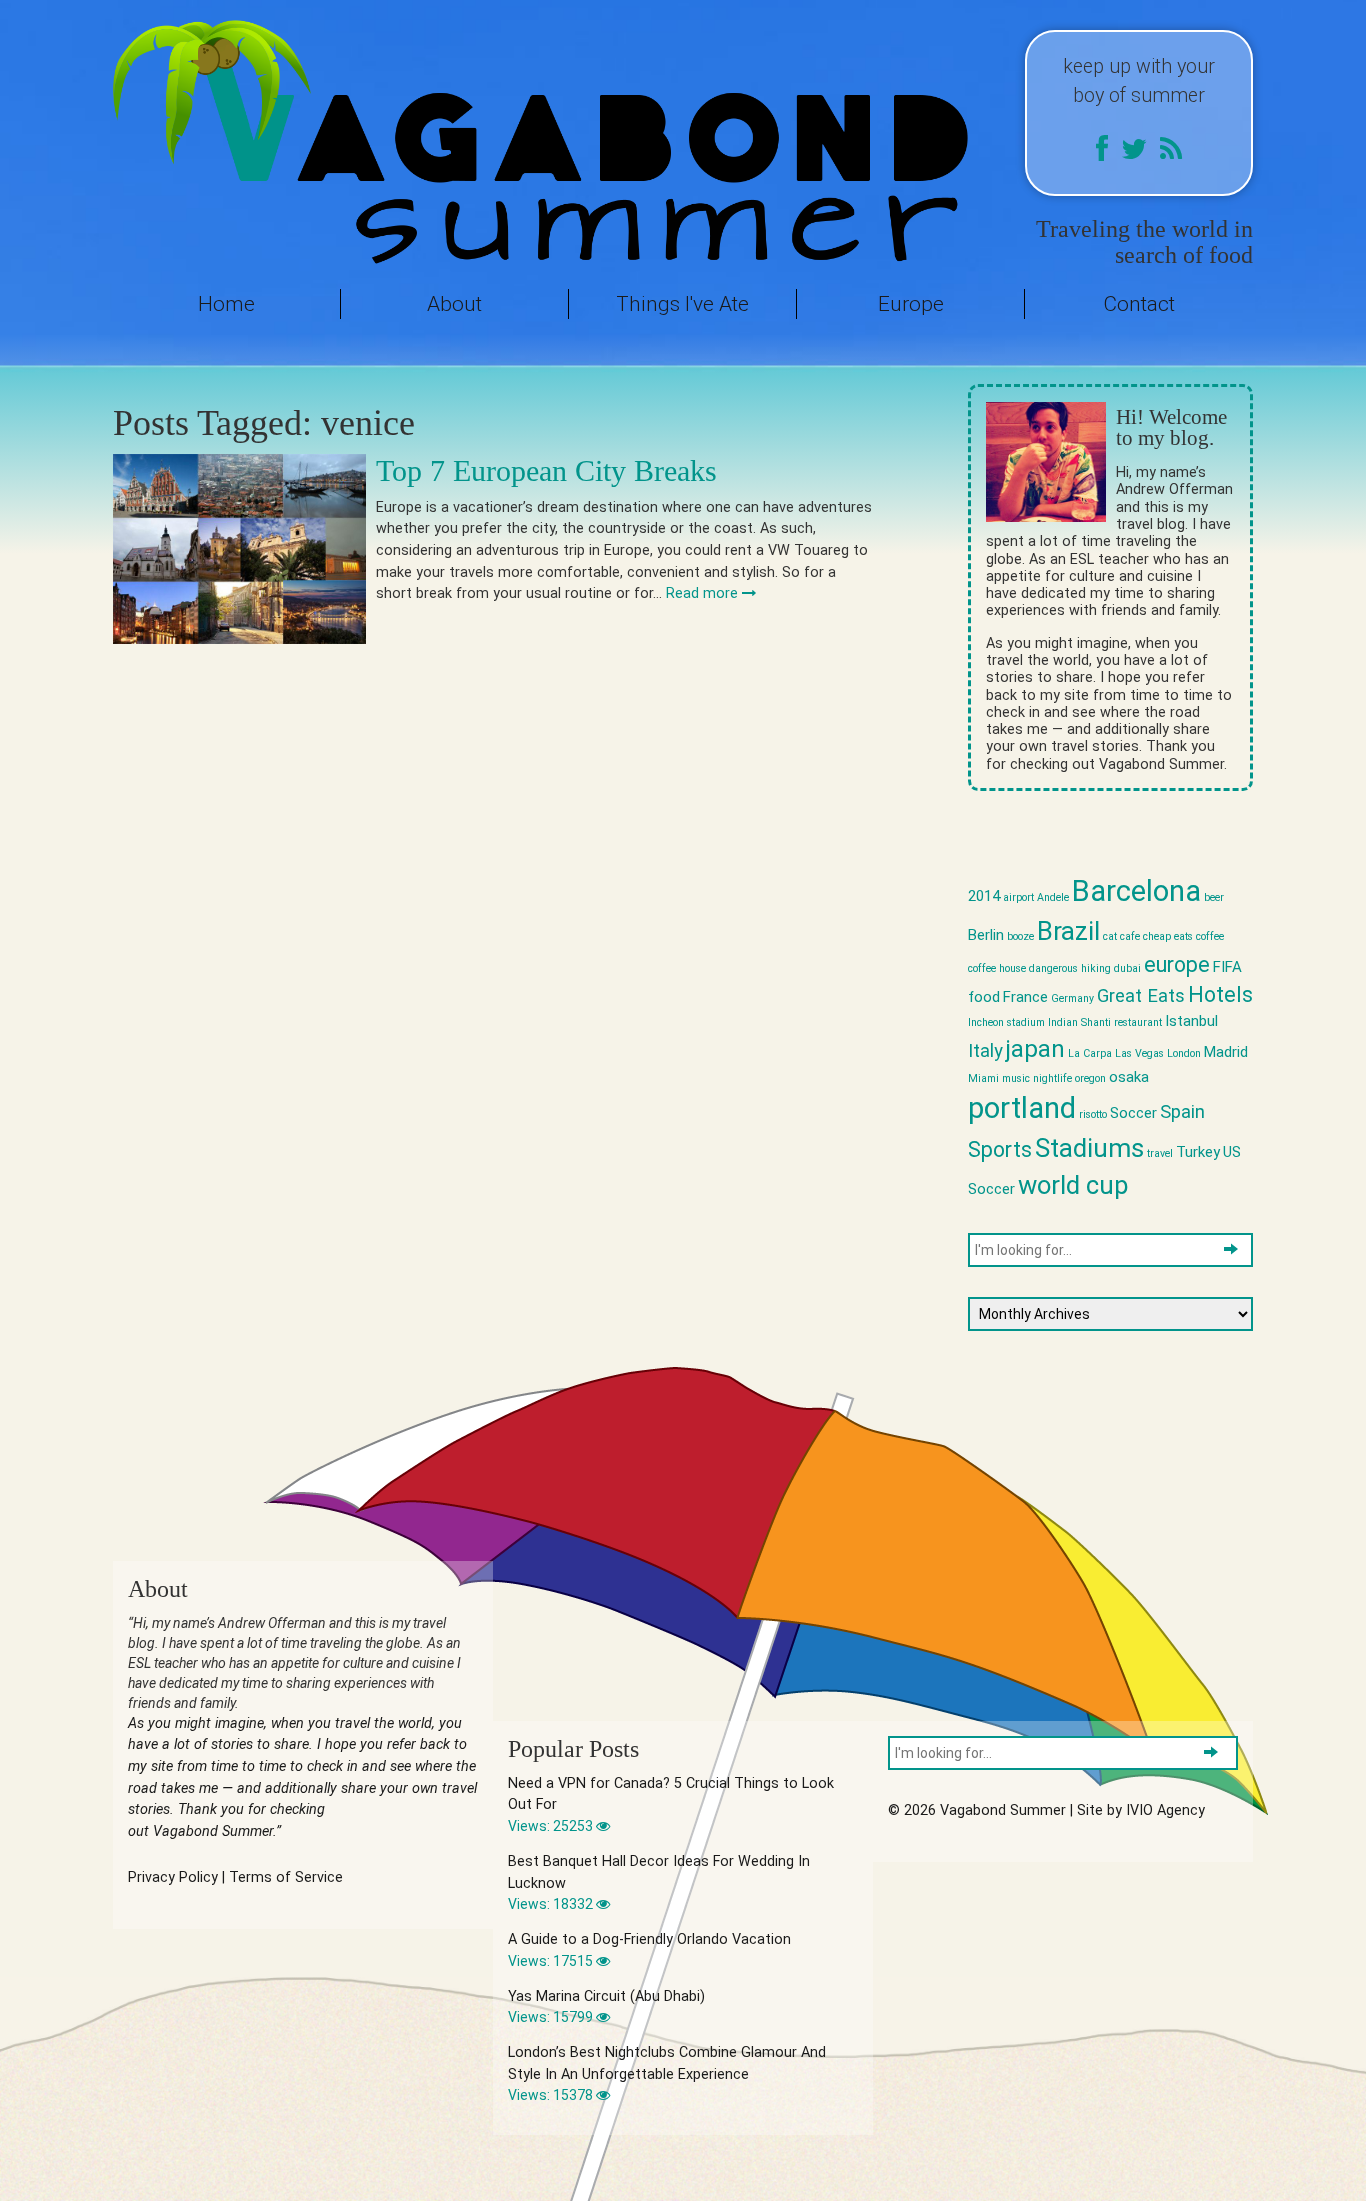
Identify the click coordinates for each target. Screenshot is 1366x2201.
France (1025, 997)
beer (1214, 897)
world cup (1073, 1185)
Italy (985, 1051)
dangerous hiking (1070, 968)
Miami (983, 1078)
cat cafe (1121, 936)
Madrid (1226, 1052)
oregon (1090, 1078)
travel (1160, 1153)
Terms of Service (286, 1877)
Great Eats (1141, 996)
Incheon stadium (1006, 1022)
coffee (1210, 936)
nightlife (1052, 1078)
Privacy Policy (173, 1877)
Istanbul (1191, 1021)
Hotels (1220, 994)
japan (1035, 1049)
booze (1020, 936)
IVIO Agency (1165, 1810)
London (1184, 1053)
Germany (1072, 998)
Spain (1182, 1112)
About (454, 304)
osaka (1129, 1077)
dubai (1127, 968)
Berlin (986, 935)
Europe (911, 304)
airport (1018, 897)
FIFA (1227, 967)
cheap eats (1168, 936)
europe (1177, 964)
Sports (1000, 1149)
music (1016, 1078)
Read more (704, 593)
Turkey (1198, 1152)
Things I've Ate (682, 304)
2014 (984, 896)
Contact (1139, 304)
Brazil (1068, 931)
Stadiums (1089, 1148)
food (984, 997)
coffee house (997, 968)
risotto (1093, 1114)
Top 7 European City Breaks (546, 470)
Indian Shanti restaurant (1105, 1022)
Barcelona (1136, 891)
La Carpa (1090, 1053)
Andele (1053, 897)
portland (1022, 1108)
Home (226, 304)
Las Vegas (1139, 1053)
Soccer (1133, 1113)
